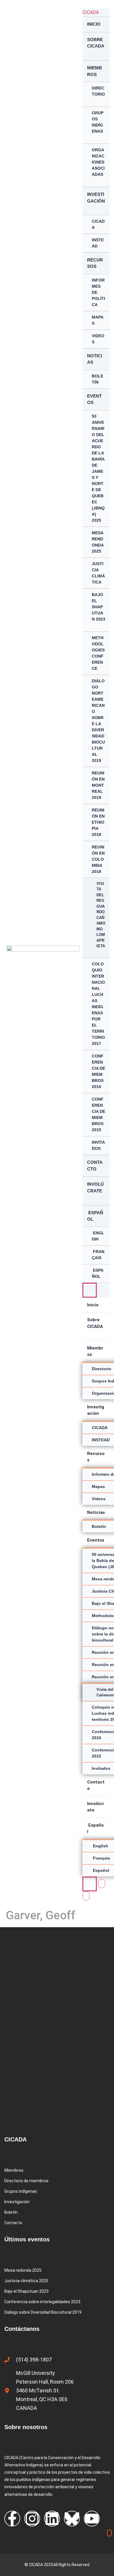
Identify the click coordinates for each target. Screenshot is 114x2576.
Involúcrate (95, 1187)
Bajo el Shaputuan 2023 (99, 607)
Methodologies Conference (98, 653)
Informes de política (99, 292)
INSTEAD (98, 243)
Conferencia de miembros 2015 (99, 1114)
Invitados (98, 1145)
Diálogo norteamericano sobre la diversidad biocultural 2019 (98, 721)
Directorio (98, 91)
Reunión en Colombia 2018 (98, 859)
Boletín (97, 379)
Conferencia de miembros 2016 (99, 1071)
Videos (98, 339)
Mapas (98, 320)
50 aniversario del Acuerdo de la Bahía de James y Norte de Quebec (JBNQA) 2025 (98, 468)
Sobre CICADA (96, 43)
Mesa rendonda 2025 (98, 542)
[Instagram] (32, 2519)
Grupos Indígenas (98, 122)
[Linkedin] (52, 2519)
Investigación (96, 198)
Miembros (95, 71)
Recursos (95, 263)
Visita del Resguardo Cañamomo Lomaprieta (101, 915)
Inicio (94, 24)
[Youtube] (92, 2519)
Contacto (95, 1166)
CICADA (91, 12)
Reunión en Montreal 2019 (98, 785)
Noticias (95, 359)
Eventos (94, 399)
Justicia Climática (98, 573)
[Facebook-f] (12, 2519)
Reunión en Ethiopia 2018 (98, 822)
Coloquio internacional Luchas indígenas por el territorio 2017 (98, 1004)
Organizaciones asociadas (98, 162)
